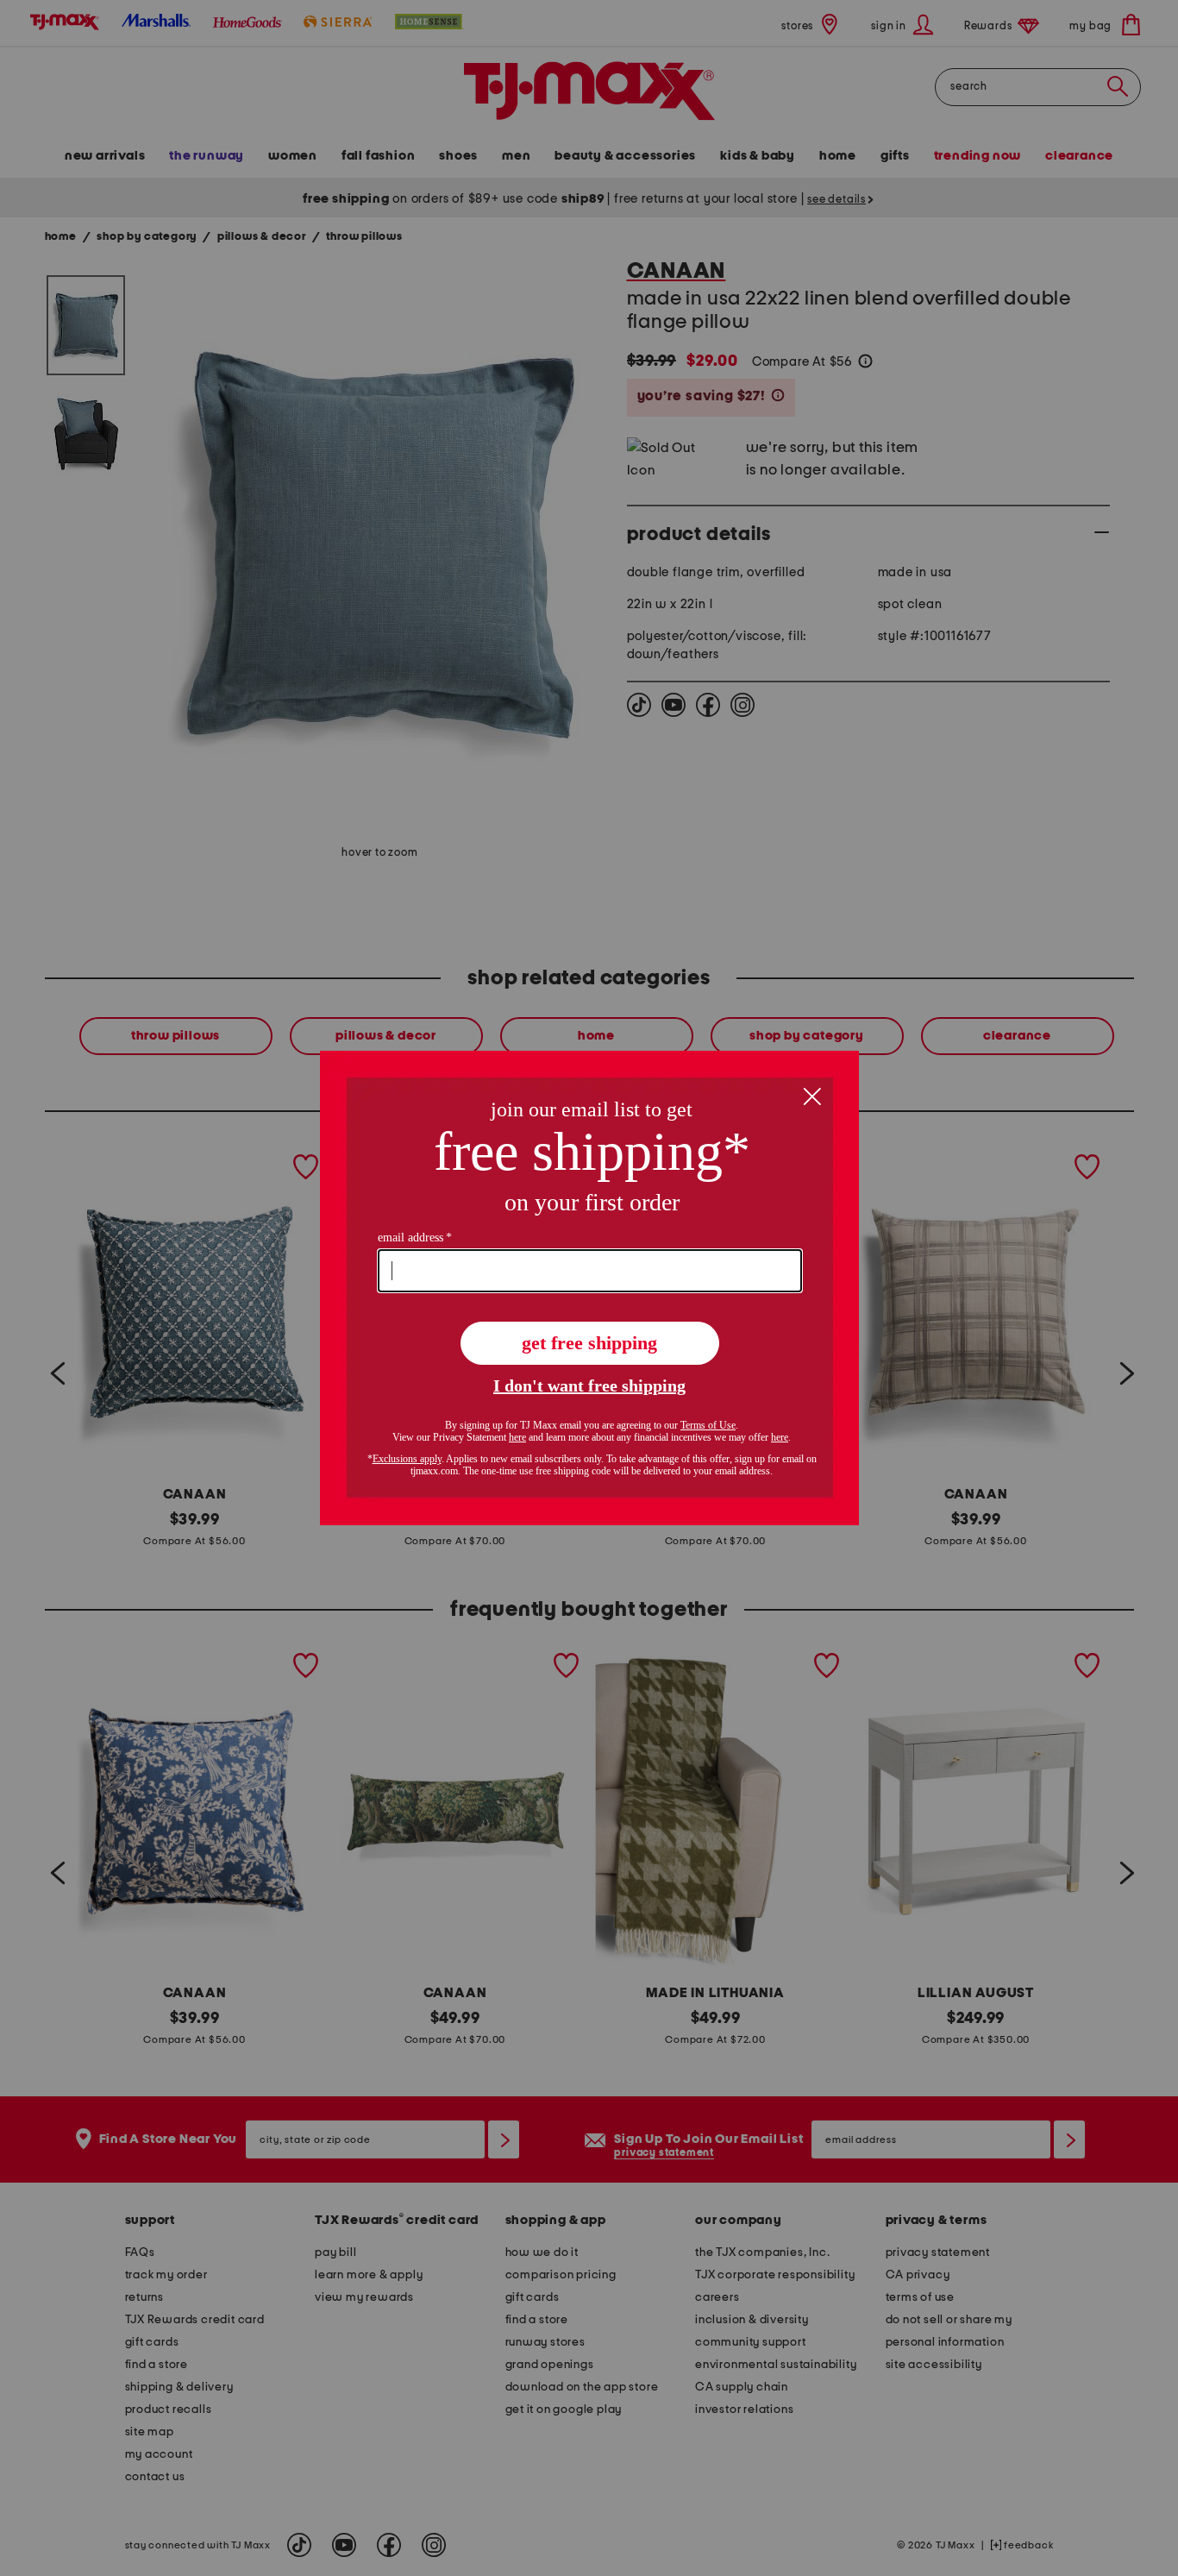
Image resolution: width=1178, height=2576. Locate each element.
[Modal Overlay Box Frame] (589, 1288)
